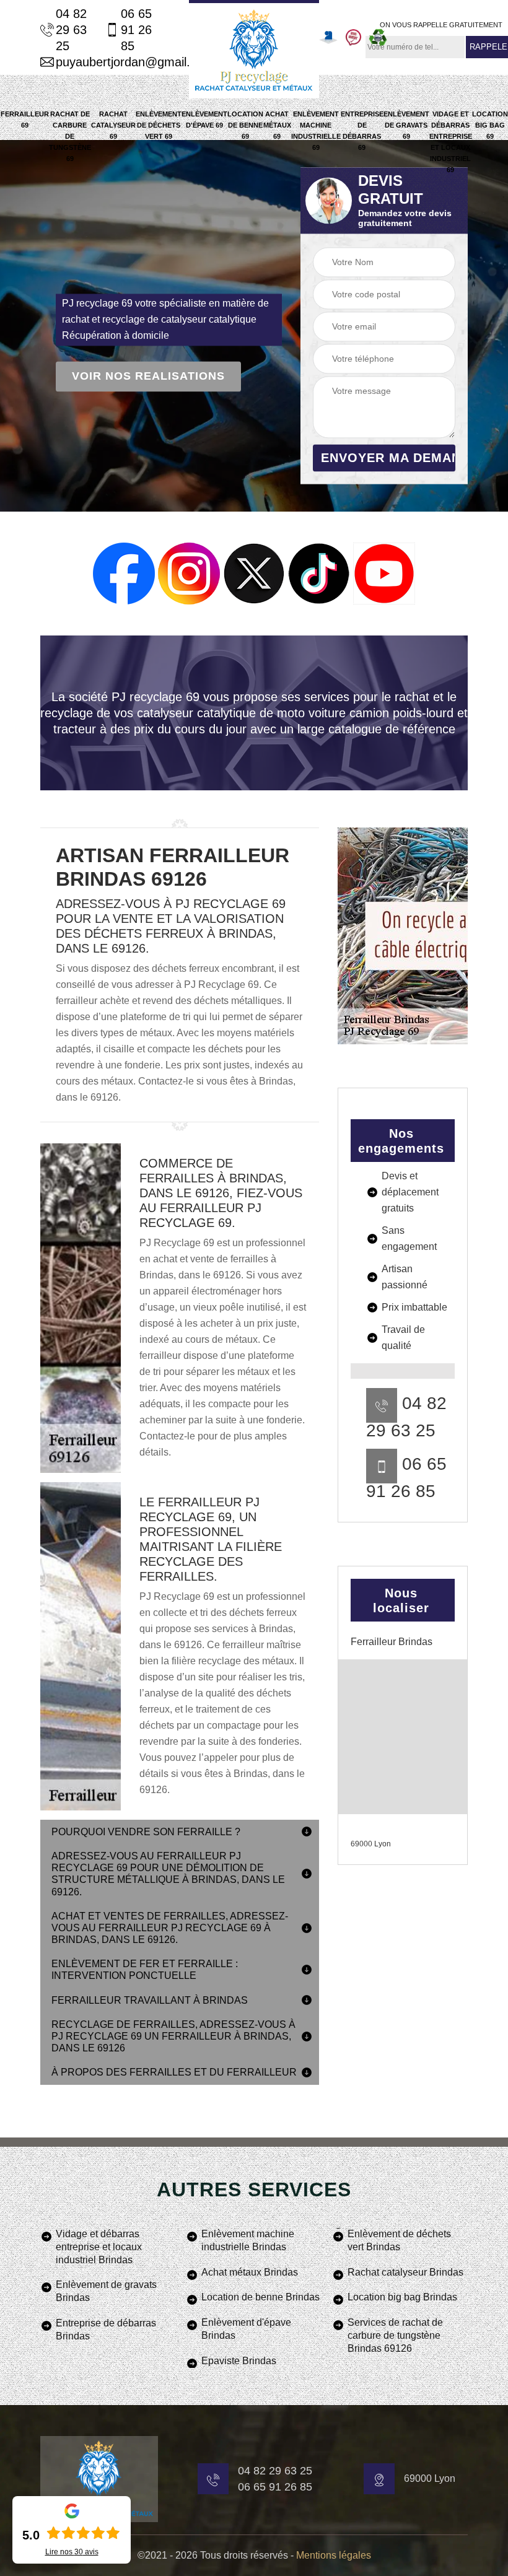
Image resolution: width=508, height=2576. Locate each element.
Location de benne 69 (245, 125)
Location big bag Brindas (402, 2297)
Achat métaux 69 (277, 125)
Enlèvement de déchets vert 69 (159, 125)
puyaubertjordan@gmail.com (107, 62)
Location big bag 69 (490, 125)
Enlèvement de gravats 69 (406, 125)
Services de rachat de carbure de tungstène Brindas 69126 (395, 2335)
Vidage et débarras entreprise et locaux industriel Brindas (99, 2247)
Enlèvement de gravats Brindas (106, 2291)
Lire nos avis (72, 2552)
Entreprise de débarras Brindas (106, 2329)
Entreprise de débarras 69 (362, 131)
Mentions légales (334, 2555)
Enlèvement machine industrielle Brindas (248, 2240)
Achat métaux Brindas (250, 2272)
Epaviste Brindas (239, 2361)
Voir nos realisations (148, 377)
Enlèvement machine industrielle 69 (316, 131)
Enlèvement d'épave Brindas (246, 2329)
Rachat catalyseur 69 (113, 125)
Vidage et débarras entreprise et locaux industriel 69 (451, 142)
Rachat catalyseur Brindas (405, 2272)
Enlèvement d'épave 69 (204, 120)
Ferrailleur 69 (25, 120)
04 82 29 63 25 (71, 30)
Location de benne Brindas (261, 2297)
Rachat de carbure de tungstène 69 (70, 136)
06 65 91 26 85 (136, 30)
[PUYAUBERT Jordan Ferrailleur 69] (254, 49)
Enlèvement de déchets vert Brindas (399, 2240)
